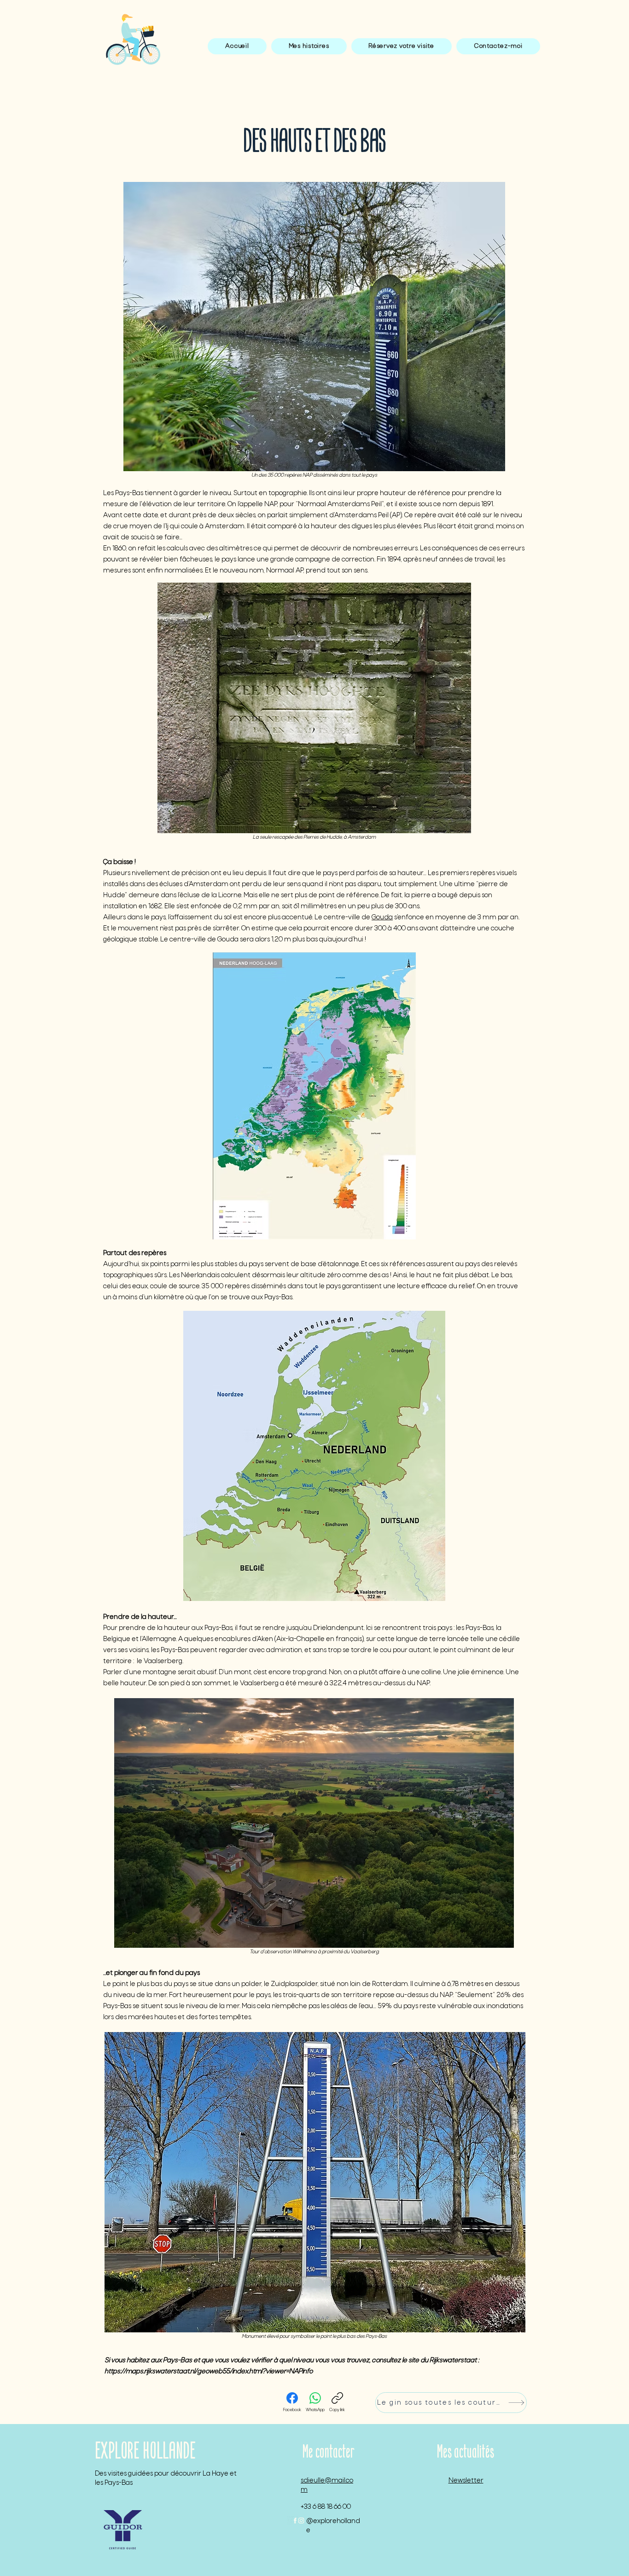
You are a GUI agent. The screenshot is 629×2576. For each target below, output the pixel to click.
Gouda (382, 917)
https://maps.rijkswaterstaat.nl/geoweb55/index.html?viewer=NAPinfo (209, 2372)
